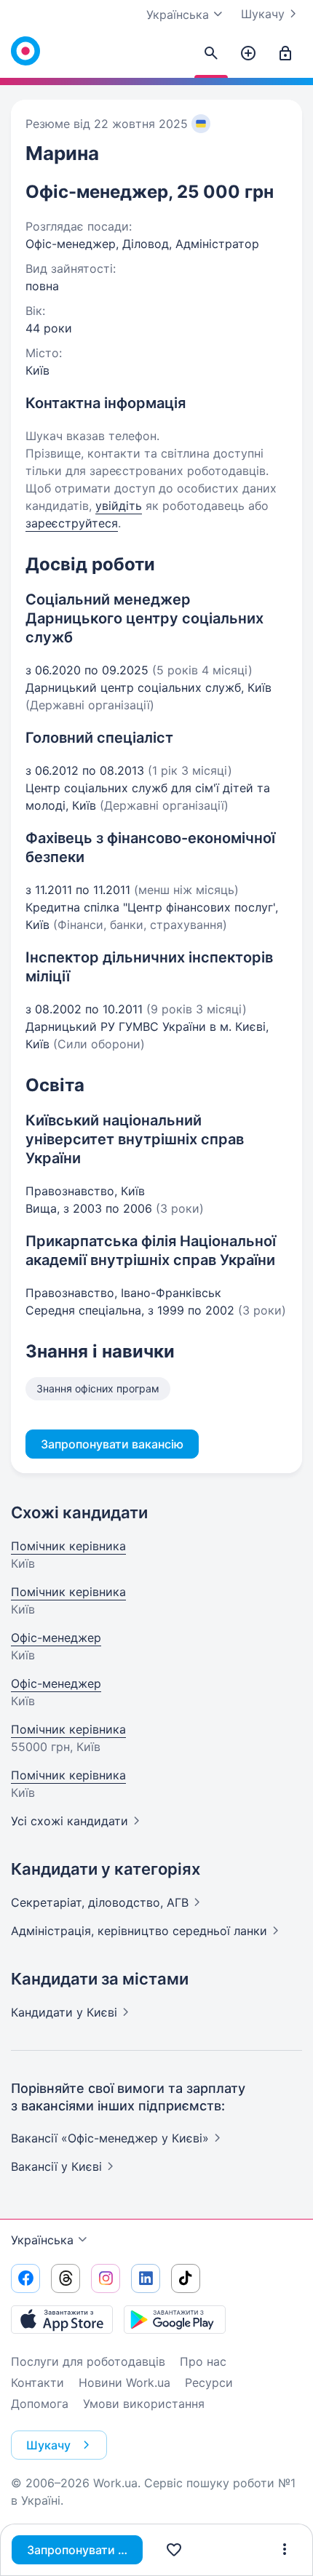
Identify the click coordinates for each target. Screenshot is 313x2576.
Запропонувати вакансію (85, 2550)
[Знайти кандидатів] (211, 54)
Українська (42, 2240)
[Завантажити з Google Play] (175, 2319)
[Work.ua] (25, 51)
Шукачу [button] (48, 2445)
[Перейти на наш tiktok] (186, 2278)
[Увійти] (285, 54)
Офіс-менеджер (56, 1638)
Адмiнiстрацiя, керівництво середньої (139, 1931)
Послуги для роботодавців (88, 2361)
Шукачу (263, 14)
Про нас (203, 2361)
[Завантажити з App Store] (62, 2319)
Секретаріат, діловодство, (100, 1902)
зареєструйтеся (72, 523)
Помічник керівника (68, 1546)
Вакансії (56, 2166)
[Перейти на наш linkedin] (146, 2278)
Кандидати (64, 2012)
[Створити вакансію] (248, 54)
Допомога (40, 2404)
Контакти (37, 2382)
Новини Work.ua (124, 2382)
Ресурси (209, 2382)
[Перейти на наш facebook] (25, 2278)
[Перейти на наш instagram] (106, 2278)
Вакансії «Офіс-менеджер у (110, 2138)
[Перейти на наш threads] (66, 2278)
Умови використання (144, 2404)
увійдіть (119, 506)
